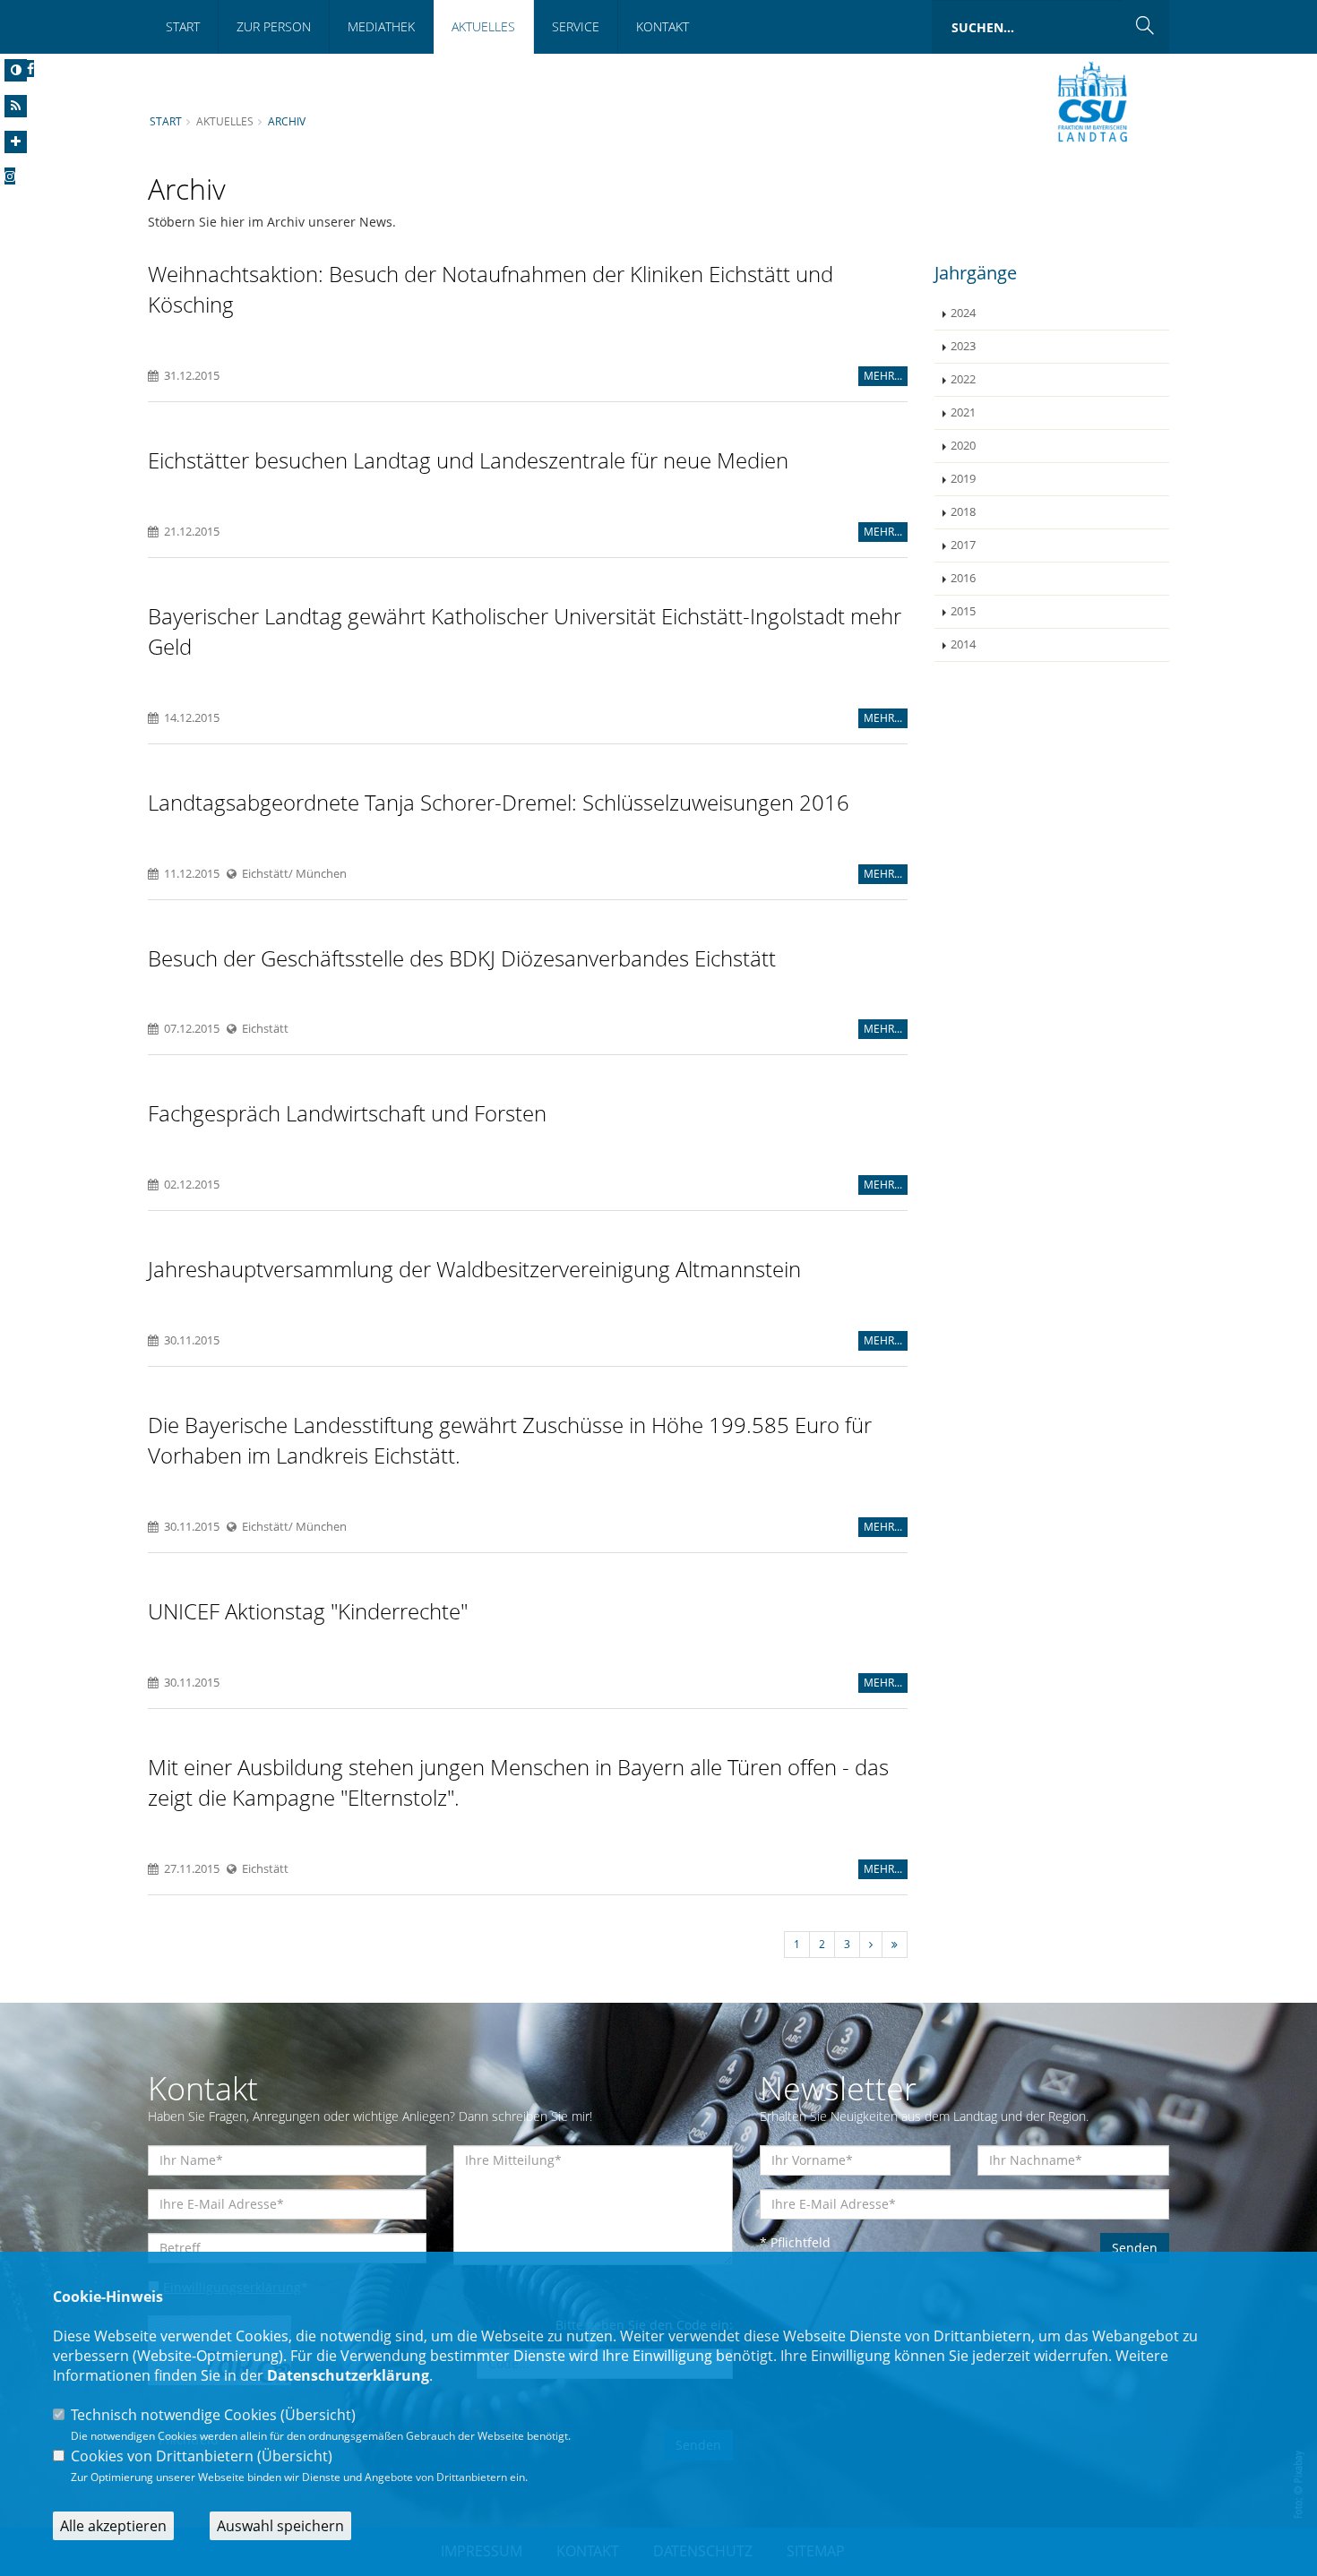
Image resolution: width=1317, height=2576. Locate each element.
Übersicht (318, 2415)
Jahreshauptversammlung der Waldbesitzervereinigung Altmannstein (474, 1269)
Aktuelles (483, 26)
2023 (963, 346)
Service (576, 26)
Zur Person (274, 26)
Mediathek (381, 26)
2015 (963, 611)
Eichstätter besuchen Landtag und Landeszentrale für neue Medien (468, 460)
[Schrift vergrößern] (16, 142)
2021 (963, 412)
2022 (963, 379)
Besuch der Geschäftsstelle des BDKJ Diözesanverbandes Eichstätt (462, 958)
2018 (963, 512)
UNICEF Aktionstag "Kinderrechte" (308, 1611)
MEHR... (883, 376)
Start (183, 26)
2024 (963, 313)
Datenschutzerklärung (348, 2375)
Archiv (287, 121)
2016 (963, 578)
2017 (963, 545)
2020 (963, 446)
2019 (963, 479)
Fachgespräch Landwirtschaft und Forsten (347, 1113)
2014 (963, 644)
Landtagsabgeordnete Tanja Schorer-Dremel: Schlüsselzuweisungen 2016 (499, 802)
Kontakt (663, 26)
